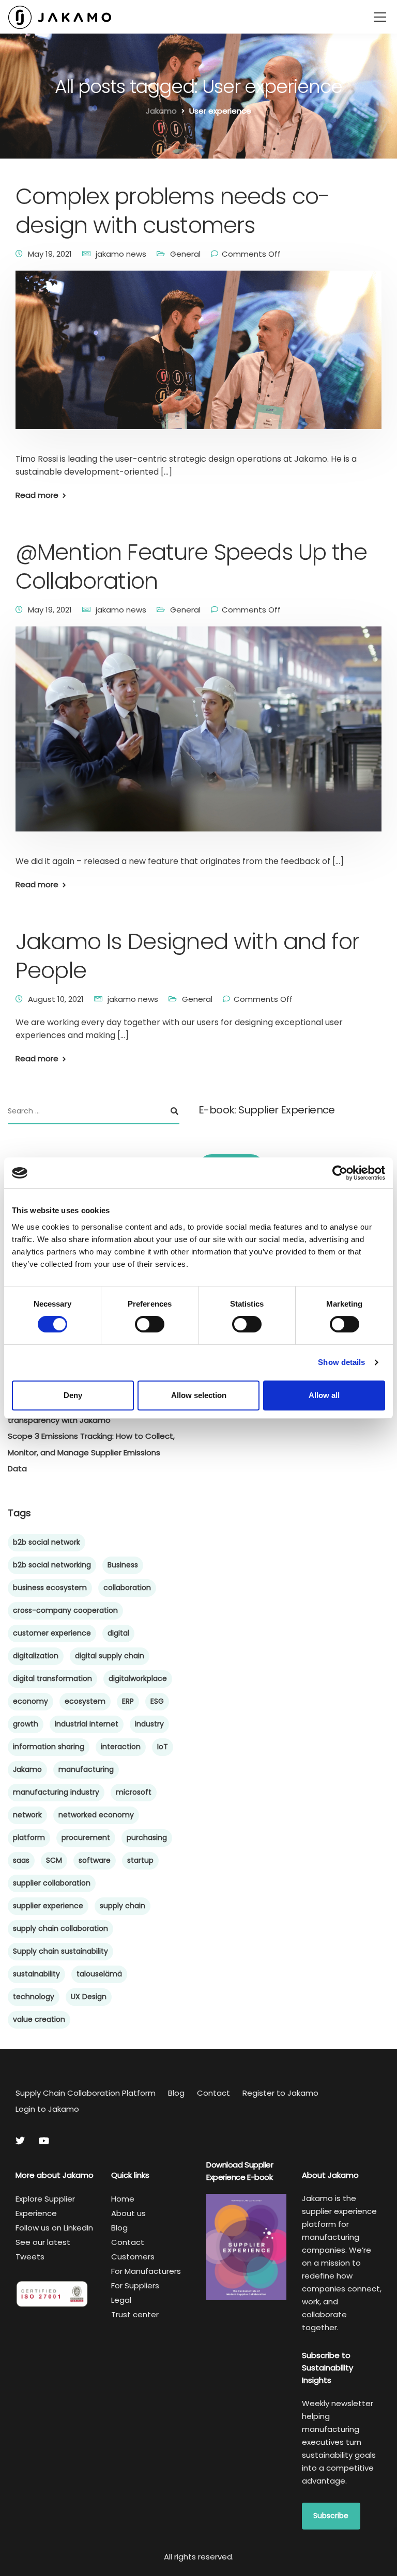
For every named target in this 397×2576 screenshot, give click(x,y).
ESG (157, 1701)
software (95, 1860)
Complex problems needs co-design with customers (172, 211)
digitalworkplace (138, 1678)
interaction (121, 1747)
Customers (133, 2257)
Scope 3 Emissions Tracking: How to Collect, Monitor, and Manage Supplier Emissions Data (91, 1452)
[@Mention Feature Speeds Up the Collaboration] (198, 736)
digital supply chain (110, 1656)
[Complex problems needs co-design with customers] (198, 357)
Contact (213, 2093)
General (185, 254)
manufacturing (86, 1769)
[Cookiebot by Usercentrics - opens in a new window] (340, 1173)
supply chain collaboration (60, 1928)
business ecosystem (50, 1588)
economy (30, 1701)
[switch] (150, 1324)
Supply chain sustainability (60, 1951)
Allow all (324, 1395)
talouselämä (99, 1974)
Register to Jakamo (280, 2093)
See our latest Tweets (43, 2249)
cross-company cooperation (65, 1610)
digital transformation (52, 1678)
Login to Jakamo (47, 2109)
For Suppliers (135, 2286)
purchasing (147, 1837)
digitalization (36, 1656)
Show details (341, 1362)
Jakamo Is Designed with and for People (187, 956)
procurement (86, 1837)
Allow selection (199, 1395)
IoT (163, 1747)
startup (140, 1860)
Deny (73, 1395)
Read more (37, 495)
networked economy (96, 1815)
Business (123, 1565)
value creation (39, 2019)
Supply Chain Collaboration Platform (86, 2093)
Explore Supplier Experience (45, 2206)
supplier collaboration (52, 1883)
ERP (128, 1701)
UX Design (89, 1997)
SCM (54, 1860)
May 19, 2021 (50, 254)
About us (128, 2213)
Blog (176, 2093)
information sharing (49, 1747)
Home (123, 2199)
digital (118, 1633)
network (27, 1815)
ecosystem (85, 1701)
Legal (121, 2300)
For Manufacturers (146, 2271)
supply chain (123, 1906)
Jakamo (27, 1769)
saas (21, 1860)
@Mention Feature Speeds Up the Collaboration (191, 567)
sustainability (36, 1974)
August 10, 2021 (56, 999)
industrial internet (87, 1724)
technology (34, 1997)
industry (149, 1724)
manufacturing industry (56, 1792)
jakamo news (121, 254)
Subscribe (331, 2516)
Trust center (135, 2314)
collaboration (127, 1588)
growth (26, 1724)
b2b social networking (52, 1565)
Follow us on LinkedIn (54, 2228)
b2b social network (47, 1542)
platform (29, 1837)
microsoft (134, 1792)
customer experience (52, 1633)
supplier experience (48, 1906)
